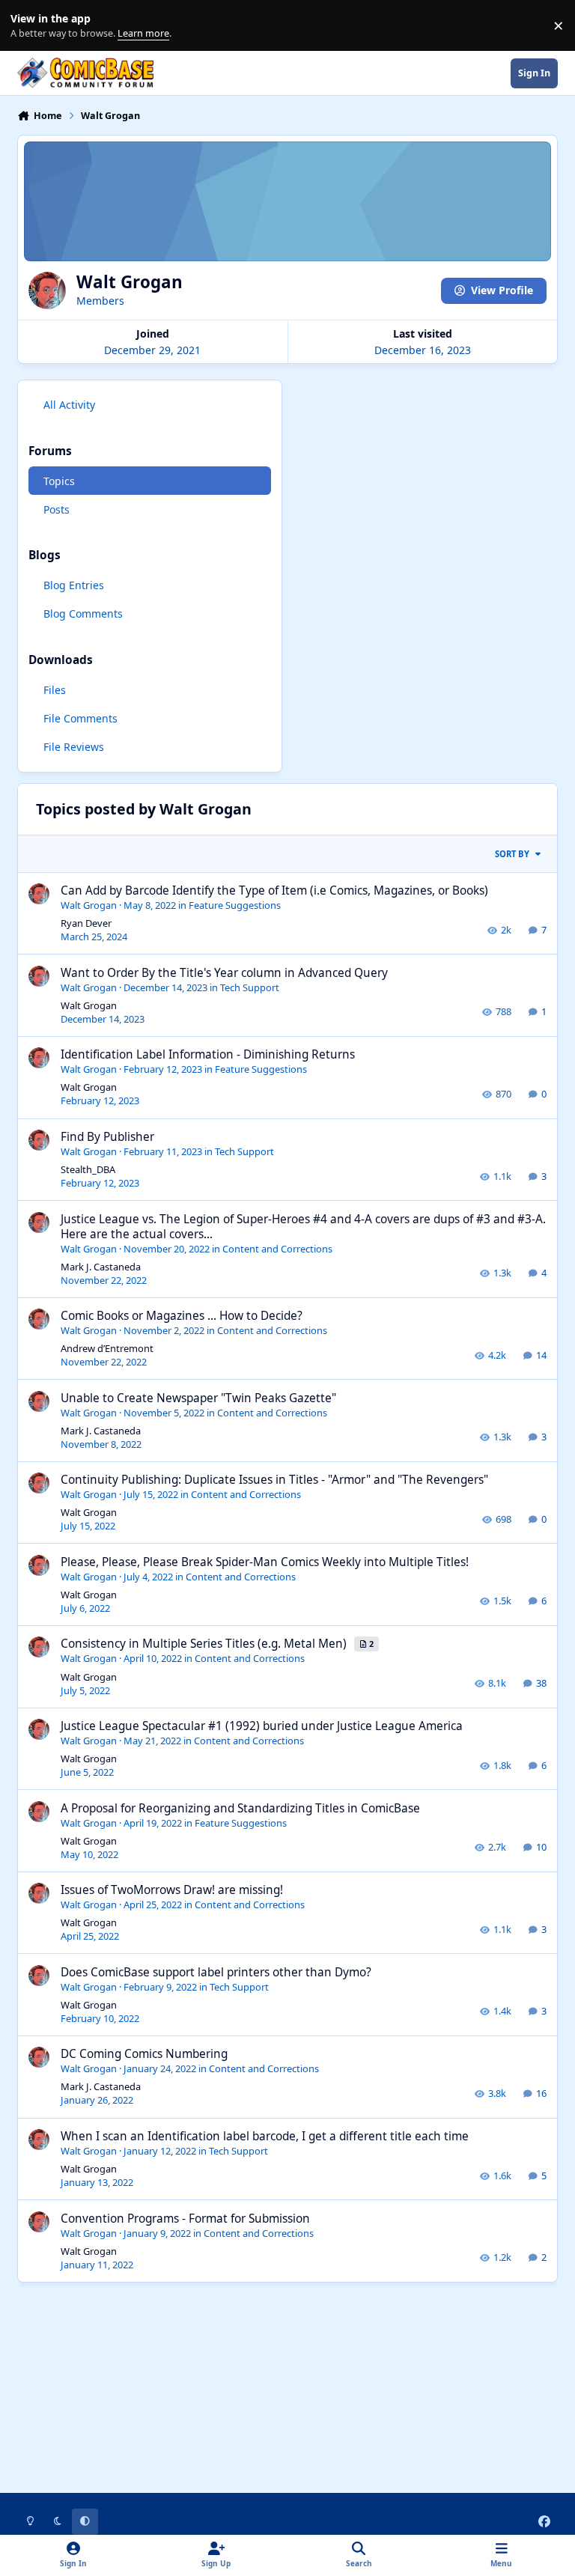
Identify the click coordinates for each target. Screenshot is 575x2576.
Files (55, 690)
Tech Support (250, 987)
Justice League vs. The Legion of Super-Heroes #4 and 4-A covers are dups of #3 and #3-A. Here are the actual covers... (303, 1227)
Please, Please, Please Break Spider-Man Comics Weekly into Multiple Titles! (265, 1562)
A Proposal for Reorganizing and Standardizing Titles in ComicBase (240, 1808)
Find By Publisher (107, 1137)
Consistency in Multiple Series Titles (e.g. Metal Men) (205, 1644)
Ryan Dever (86, 923)
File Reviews (74, 747)
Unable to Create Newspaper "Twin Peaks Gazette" (198, 1398)
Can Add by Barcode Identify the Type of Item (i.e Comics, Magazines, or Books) (274, 890)
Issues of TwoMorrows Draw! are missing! (172, 1890)
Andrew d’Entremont (107, 1348)
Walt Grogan (89, 905)
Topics (59, 481)
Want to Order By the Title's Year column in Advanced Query (224, 973)
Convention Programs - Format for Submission (185, 2219)
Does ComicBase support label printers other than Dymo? (216, 1972)
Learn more (29, 26)
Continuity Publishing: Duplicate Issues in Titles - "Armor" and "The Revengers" (274, 1480)
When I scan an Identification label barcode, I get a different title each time (265, 2136)
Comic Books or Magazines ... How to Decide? (182, 1316)
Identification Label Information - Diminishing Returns (208, 1054)
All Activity (69, 405)
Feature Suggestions (235, 905)
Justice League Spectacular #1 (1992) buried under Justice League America (262, 1726)
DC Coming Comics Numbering (144, 2054)
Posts (57, 509)
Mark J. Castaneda (101, 1267)
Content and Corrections (277, 1249)
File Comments (80, 718)
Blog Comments (83, 613)
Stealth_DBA (88, 1169)
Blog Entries (74, 585)
